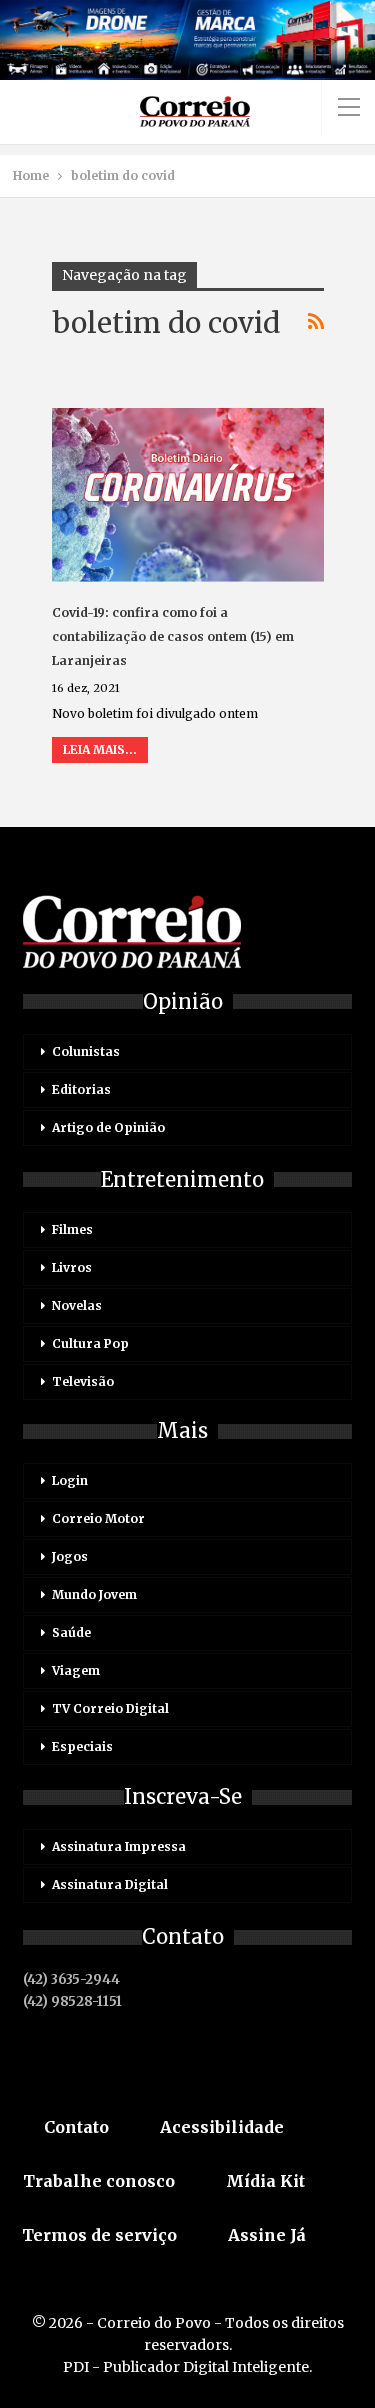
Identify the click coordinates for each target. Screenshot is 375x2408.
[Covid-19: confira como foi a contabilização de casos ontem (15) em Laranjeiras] (188, 495)
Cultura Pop (90, 1343)
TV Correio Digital (110, 1708)
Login (70, 1480)
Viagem (76, 1670)
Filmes (72, 1229)
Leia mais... (100, 749)
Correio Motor (98, 1518)
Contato (76, 2127)
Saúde (71, 1632)
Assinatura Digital (110, 1884)
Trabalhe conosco (99, 2181)
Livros (72, 1267)
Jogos (70, 1556)
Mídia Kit (265, 2181)
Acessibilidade (222, 2127)
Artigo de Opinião (108, 1127)
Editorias (81, 1089)
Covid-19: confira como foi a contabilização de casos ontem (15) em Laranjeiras (173, 636)
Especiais (82, 1746)
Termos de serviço (99, 2235)
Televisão (83, 1381)
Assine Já (267, 2235)
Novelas (77, 1305)
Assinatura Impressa (119, 1846)
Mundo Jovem (94, 1594)
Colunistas (86, 1051)
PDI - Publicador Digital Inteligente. (187, 2367)
